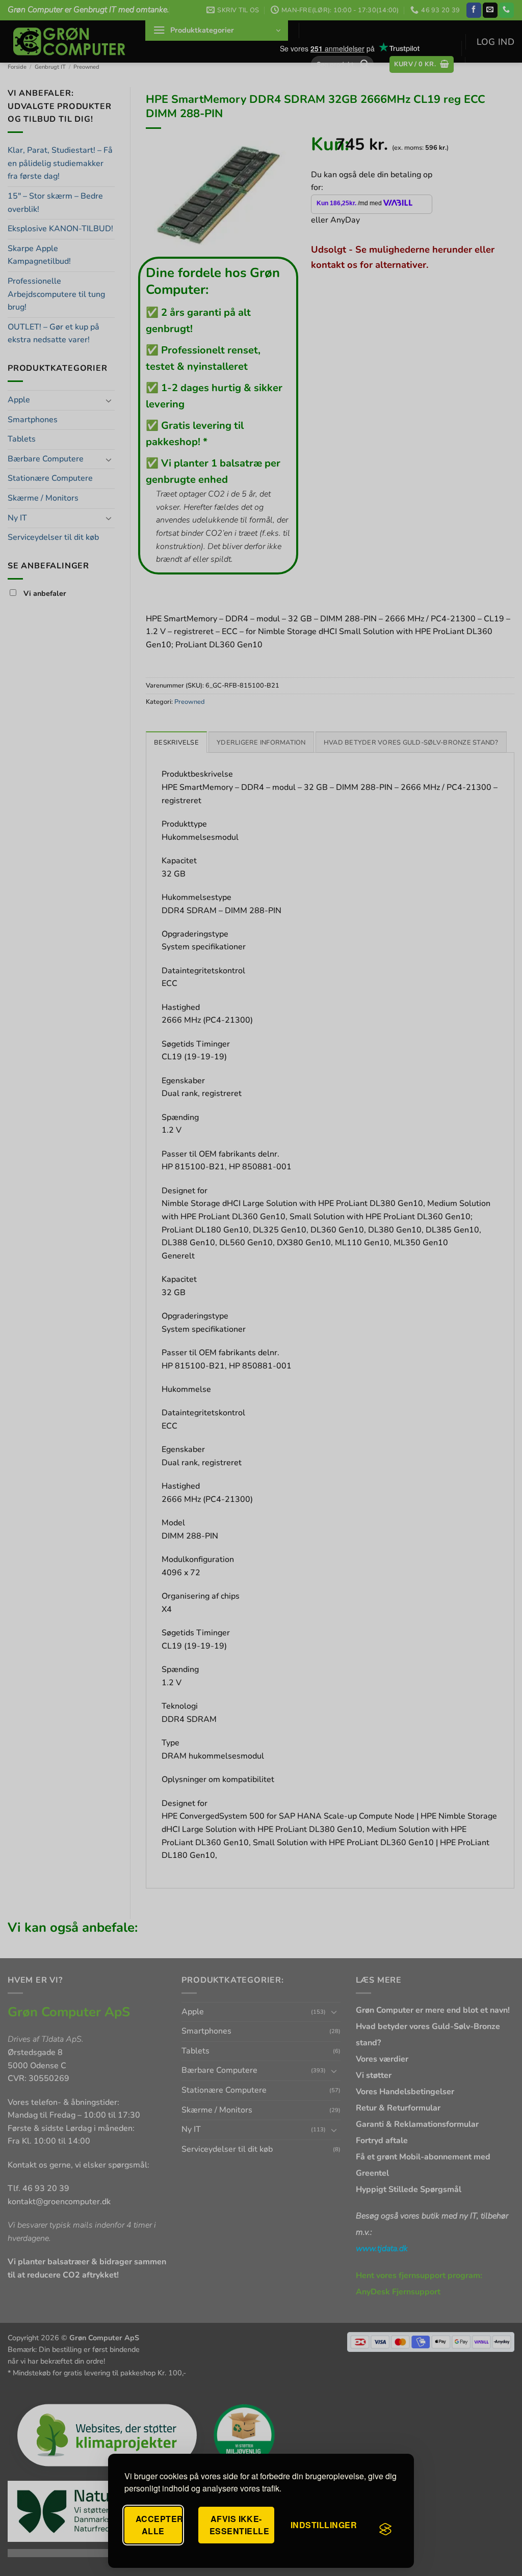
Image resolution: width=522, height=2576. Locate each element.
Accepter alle (159, 2525)
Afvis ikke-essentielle (239, 2525)
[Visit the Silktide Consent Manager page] (385, 2529)
